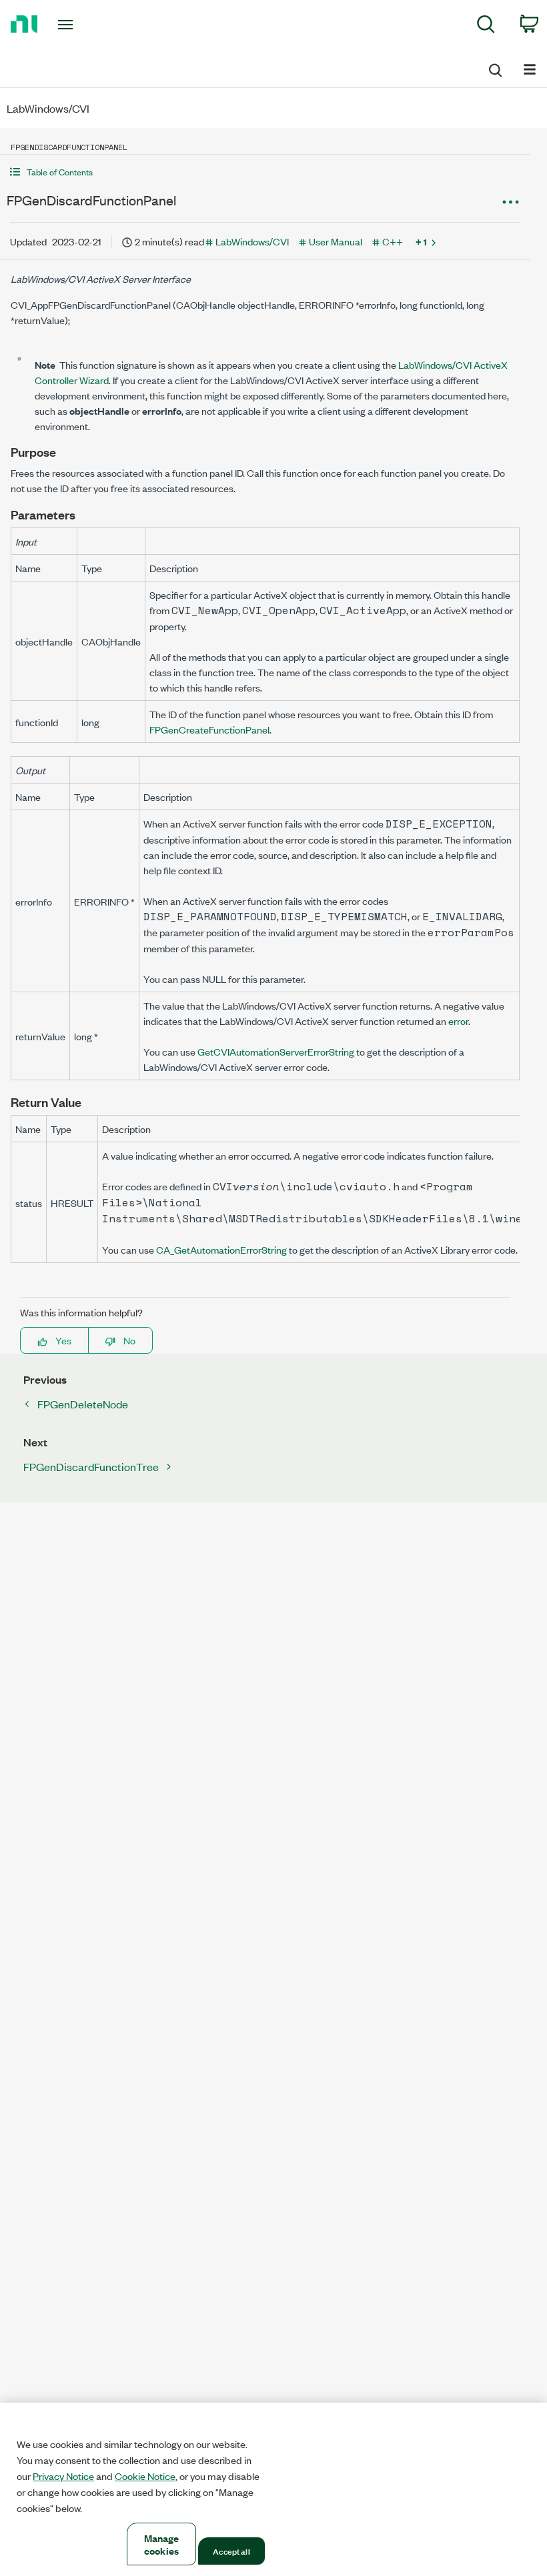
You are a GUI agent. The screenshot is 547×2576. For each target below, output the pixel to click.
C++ (393, 241)
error (458, 1021)
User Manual (336, 241)
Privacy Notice (63, 2476)
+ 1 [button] (421, 241)
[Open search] (494, 68)
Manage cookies (162, 2544)
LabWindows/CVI (252, 241)
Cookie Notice (145, 2476)
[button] (265, 172)
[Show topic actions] (510, 202)
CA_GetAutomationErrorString (221, 1249)
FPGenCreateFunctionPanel (209, 729)
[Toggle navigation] (82, 25)
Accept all (231, 2551)
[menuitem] (486, 26)
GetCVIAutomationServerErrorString (276, 1051)
